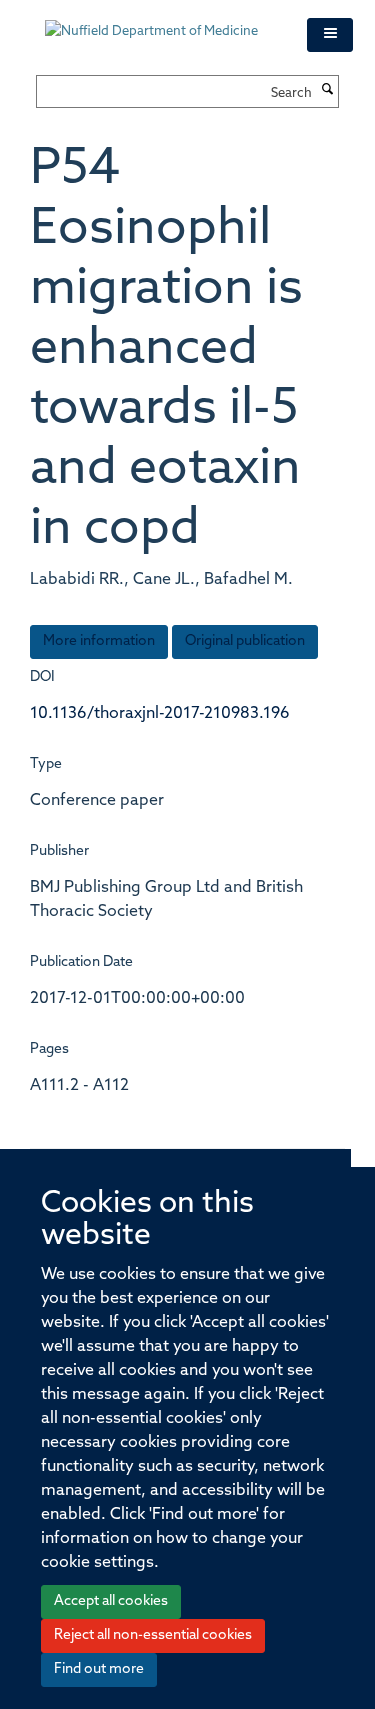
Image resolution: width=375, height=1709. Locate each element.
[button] (330, 35)
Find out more (99, 1669)
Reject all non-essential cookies (153, 1635)
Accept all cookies (111, 1601)
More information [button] (99, 641)
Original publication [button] (245, 641)
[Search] (328, 91)
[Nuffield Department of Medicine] (161, 22)
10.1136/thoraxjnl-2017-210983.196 (160, 714)
